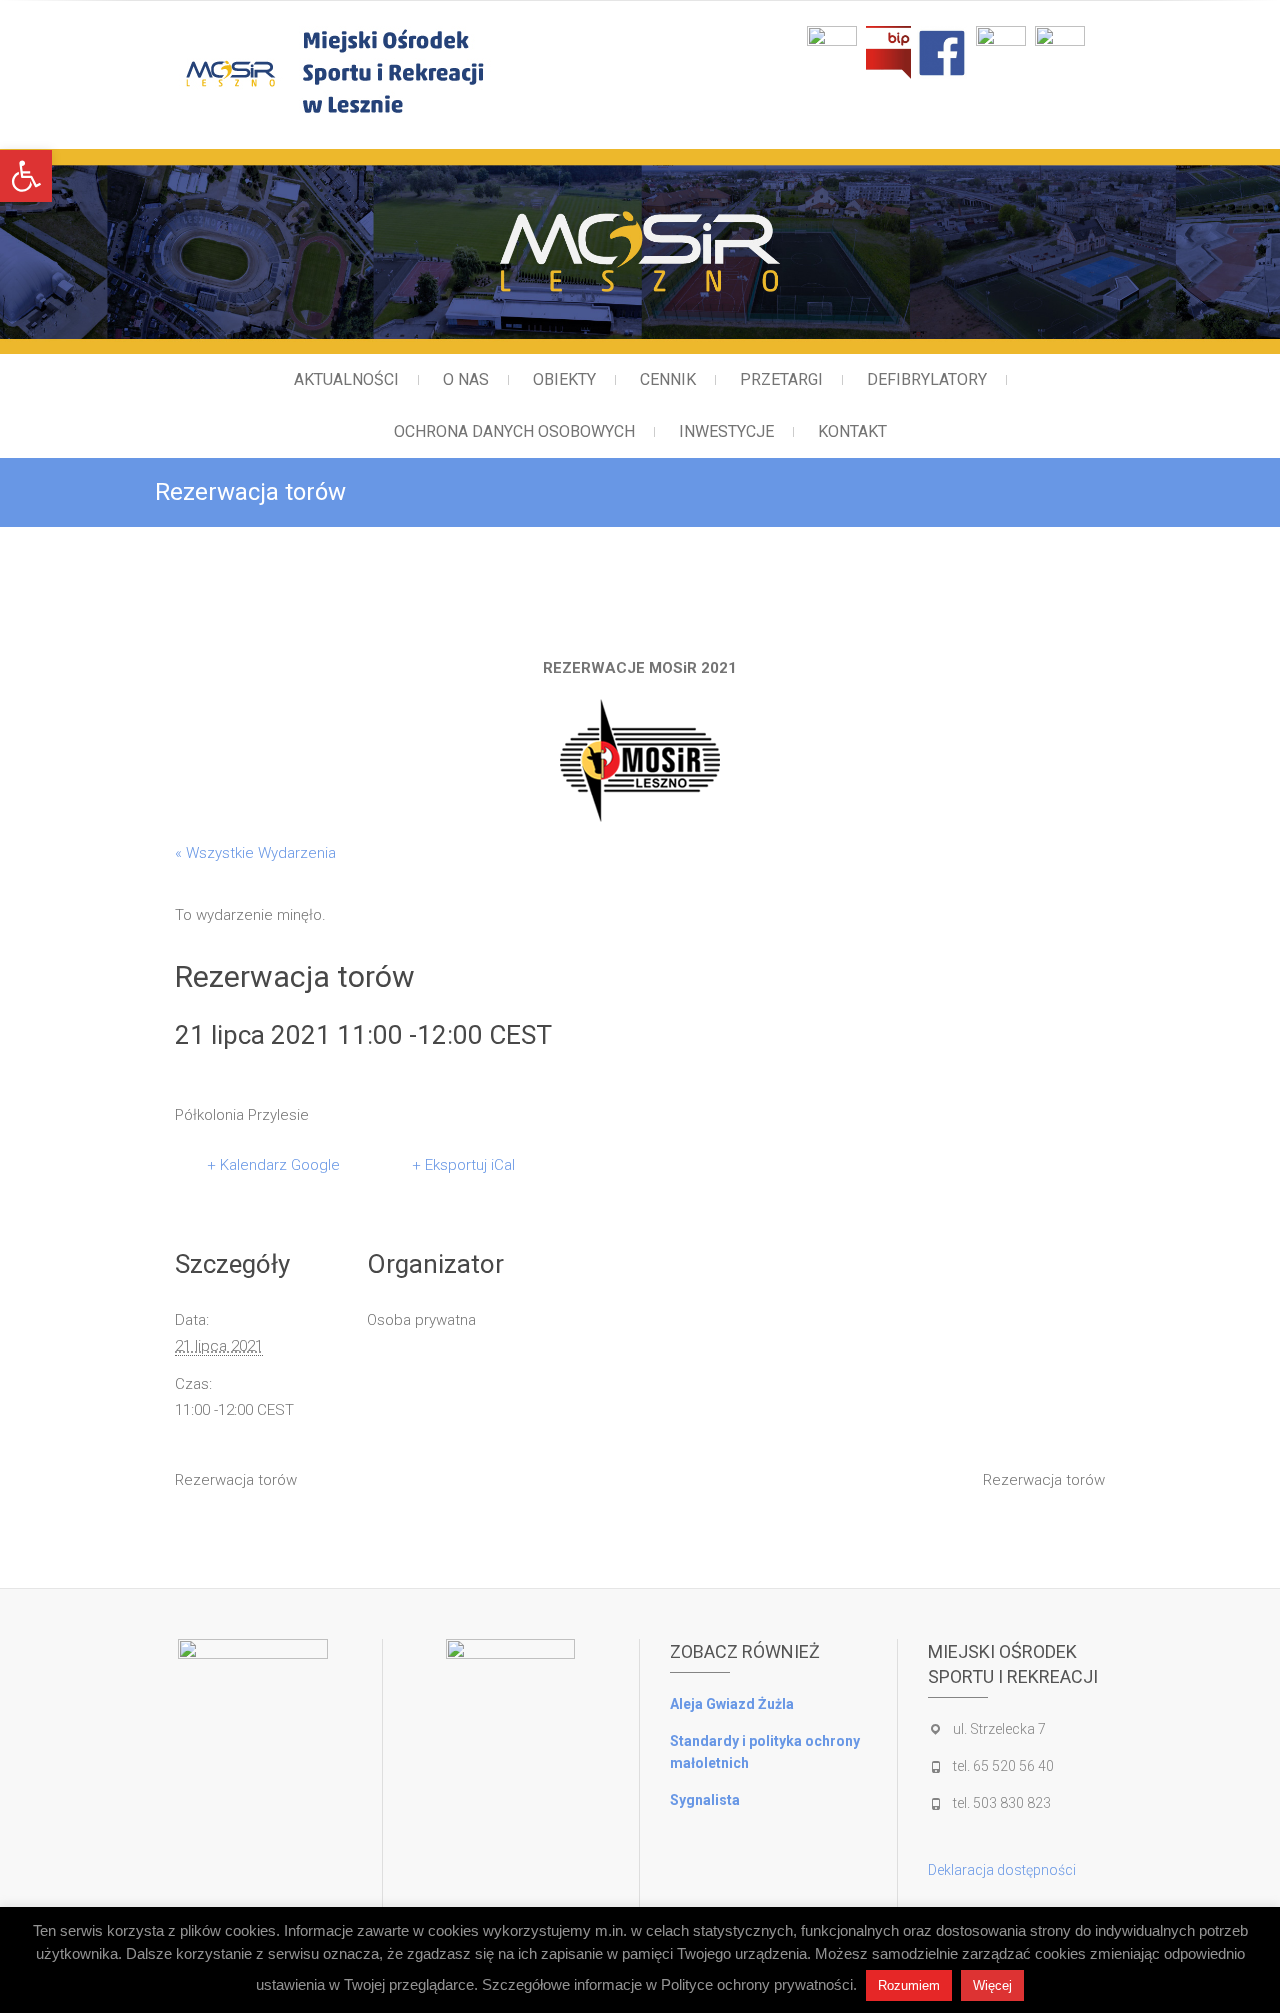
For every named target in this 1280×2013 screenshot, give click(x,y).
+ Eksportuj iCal (463, 1165)
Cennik (668, 379)
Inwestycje (726, 431)
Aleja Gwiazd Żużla (732, 1704)
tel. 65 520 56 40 (1003, 1766)
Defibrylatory (927, 379)
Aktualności (346, 379)
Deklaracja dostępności (1002, 1870)
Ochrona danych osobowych (514, 431)
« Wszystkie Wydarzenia (255, 853)
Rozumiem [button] (909, 1985)
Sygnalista (705, 1800)
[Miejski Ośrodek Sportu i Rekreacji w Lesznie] (417, 71)
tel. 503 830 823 (1002, 1803)
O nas (466, 379)
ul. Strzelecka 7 (999, 1729)
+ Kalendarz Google (273, 1165)
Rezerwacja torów (236, 1480)
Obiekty (564, 379)
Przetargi (781, 379)
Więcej (992, 1985)
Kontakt (852, 431)
